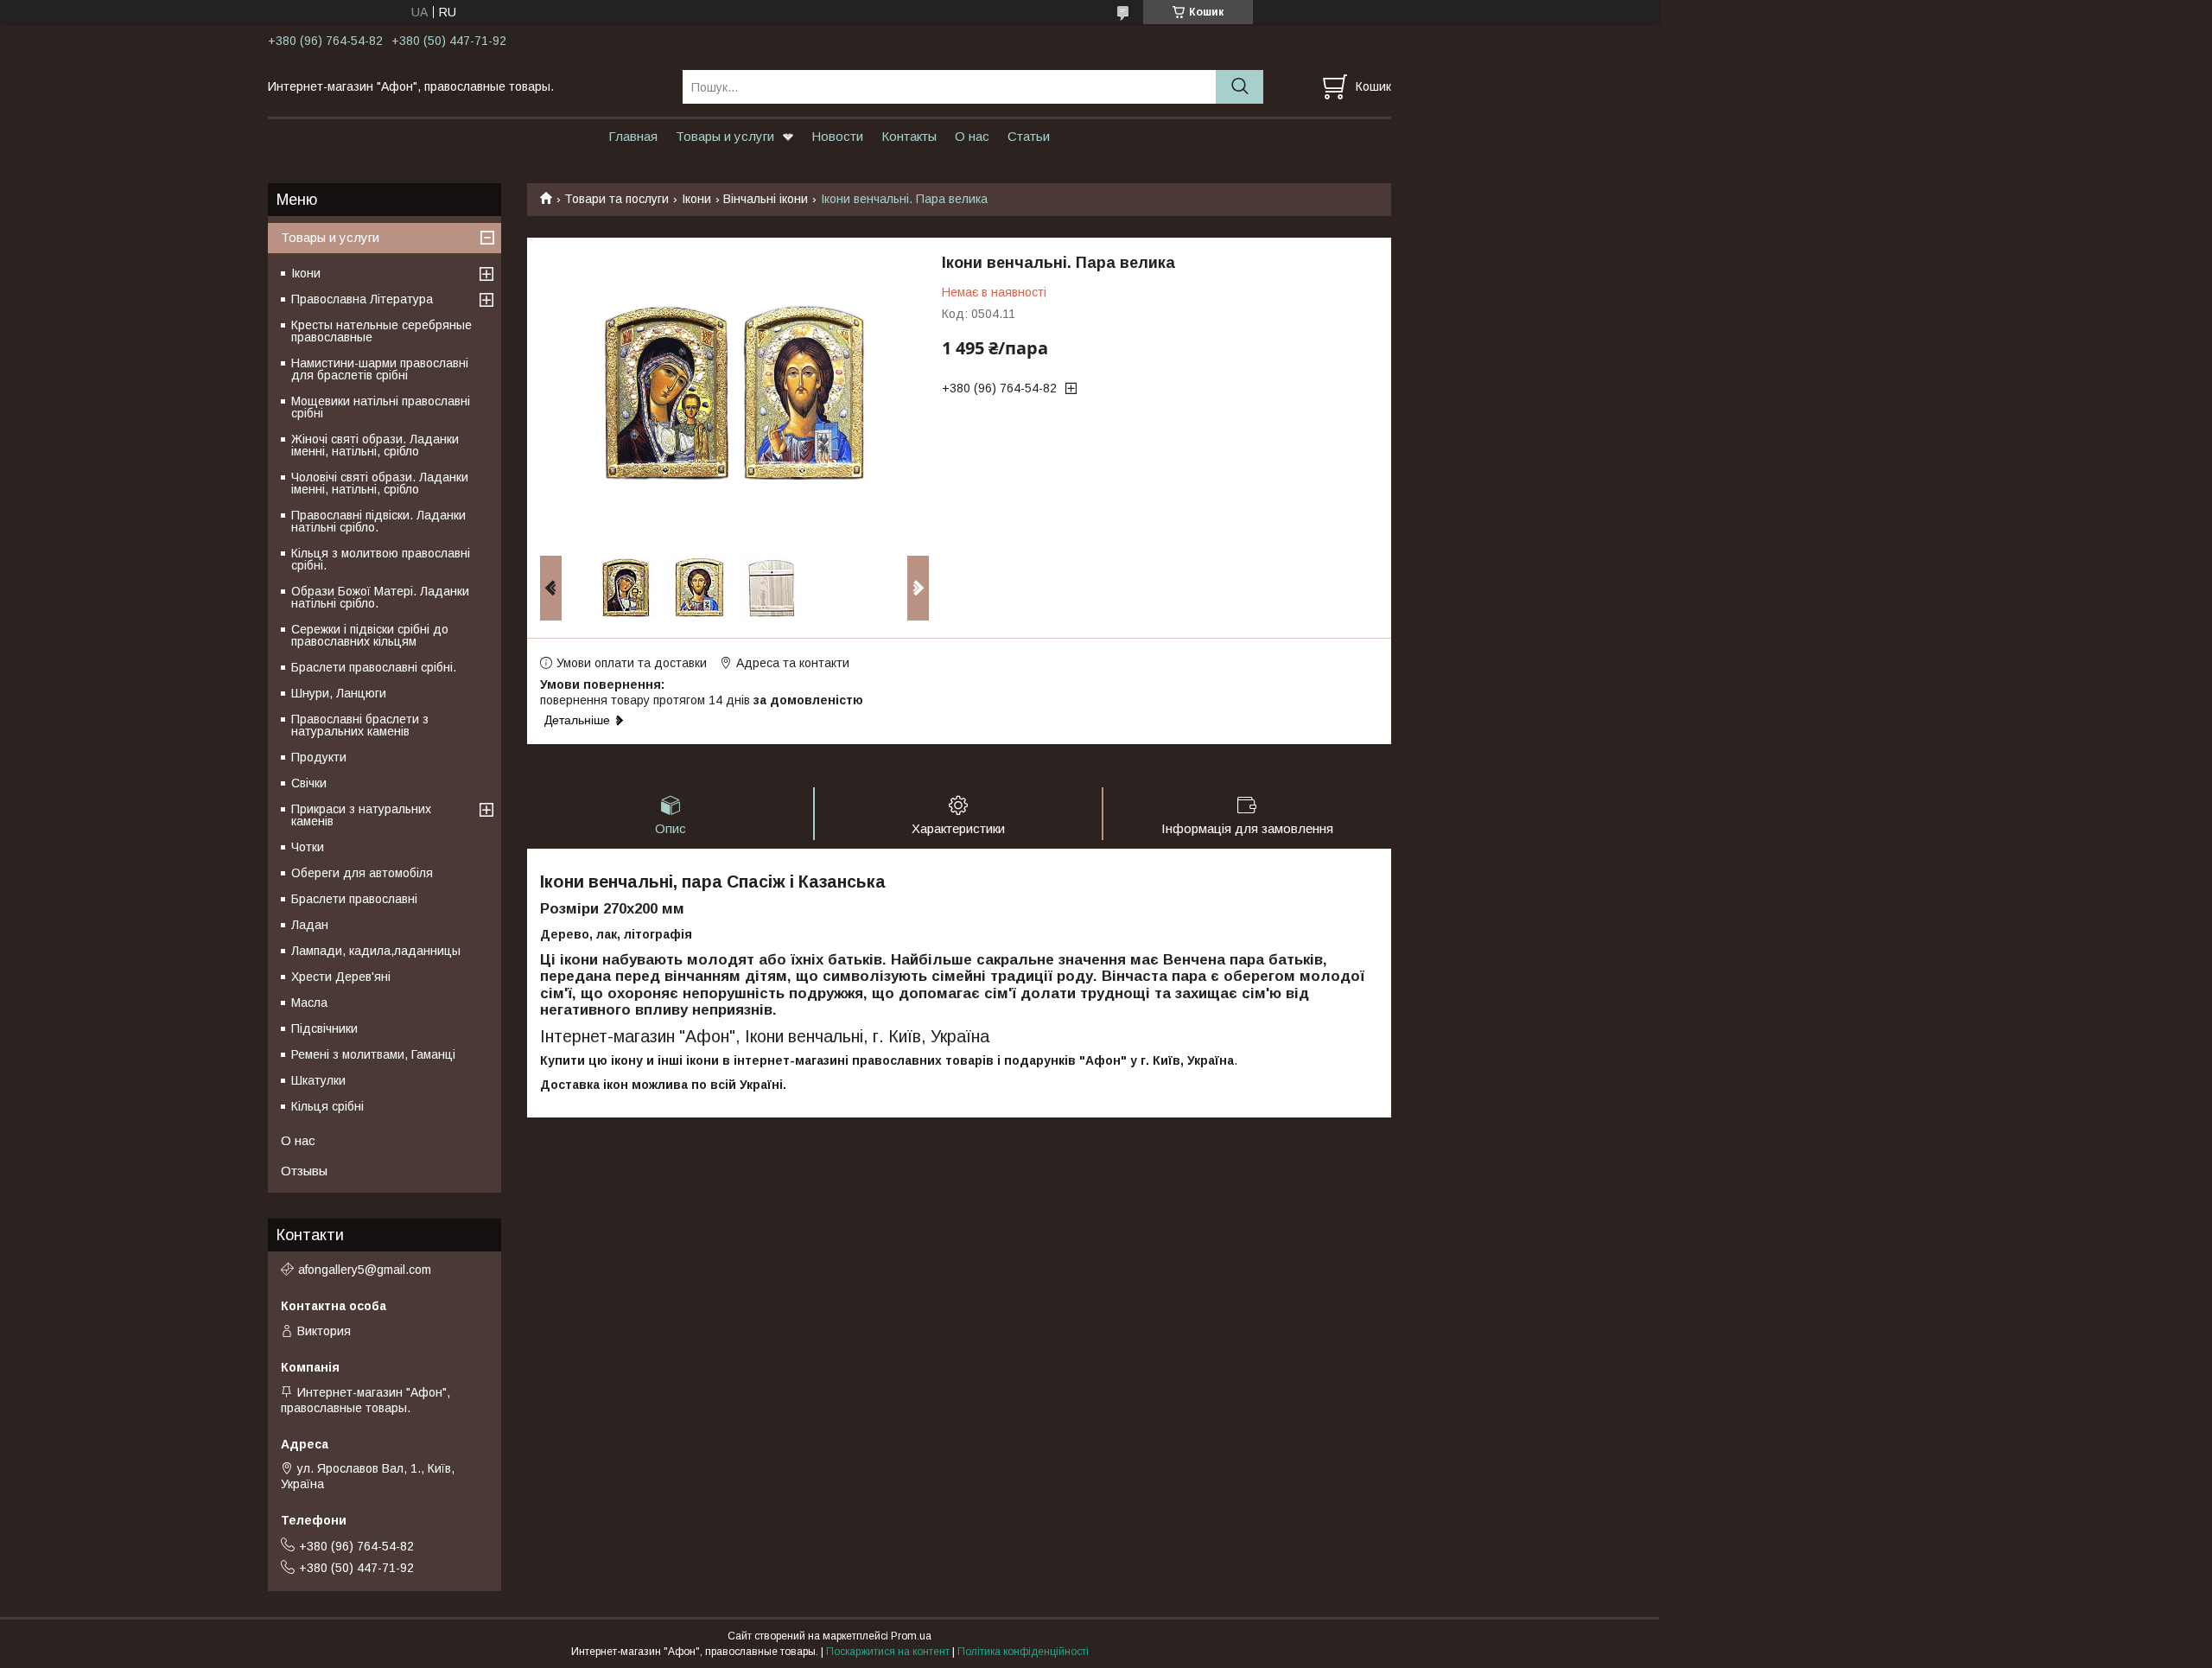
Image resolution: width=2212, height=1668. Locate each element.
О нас (972, 136)
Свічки (309, 783)
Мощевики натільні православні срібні (381, 407)
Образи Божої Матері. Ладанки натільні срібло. (380, 597)
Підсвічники (324, 1028)
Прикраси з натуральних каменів (361, 815)
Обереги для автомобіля (362, 873)
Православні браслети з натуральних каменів (360, 725)
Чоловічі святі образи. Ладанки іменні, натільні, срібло (380, 483)
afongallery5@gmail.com (365, 1270)
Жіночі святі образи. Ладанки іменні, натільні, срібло (375, 445)
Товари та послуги (617, 199)
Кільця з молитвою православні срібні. (381, 559)
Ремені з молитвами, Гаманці (373, 1054)
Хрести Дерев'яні (341, 977)
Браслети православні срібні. (374, 667)
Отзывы (304, 1171)
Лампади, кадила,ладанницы (376, 951)
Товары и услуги (725, 136)
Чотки (308, 847)
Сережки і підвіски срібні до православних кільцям (370, 635)
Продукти (319, 757)
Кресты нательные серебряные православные (381, 331)
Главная (633, 136)
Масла (309, 1003)
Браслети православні (354, 899)
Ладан (310, 925)
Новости (837, 136)
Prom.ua (911, 1636)
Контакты (909, 136)
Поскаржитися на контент (888, 1652)
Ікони (696, 199)
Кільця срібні (327, 1106)
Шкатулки (318, 1080)
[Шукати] (1239, 87)
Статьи (1029, 136)
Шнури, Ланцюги (339, 693)
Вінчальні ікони (766, 199)
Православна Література (362, 299)
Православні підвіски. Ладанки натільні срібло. (378, 521)
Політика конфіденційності (1023, 1652)
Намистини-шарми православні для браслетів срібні (380, 369)
